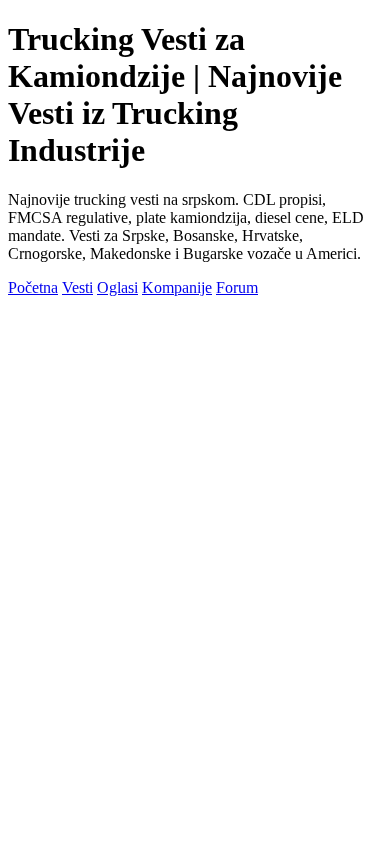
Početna (33, 287)
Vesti (77, 287)
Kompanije (177, 287)
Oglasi (117, 287)
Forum (237, 287)
